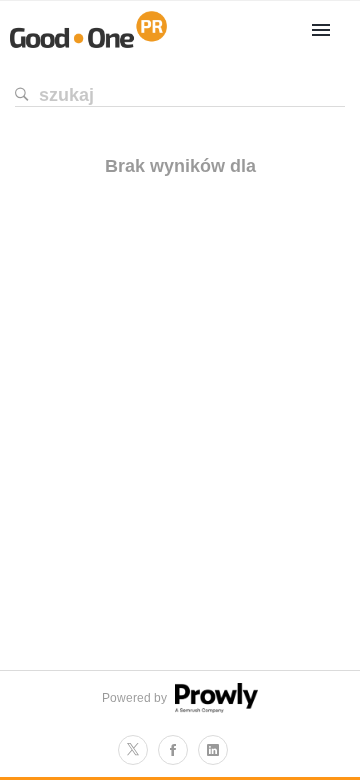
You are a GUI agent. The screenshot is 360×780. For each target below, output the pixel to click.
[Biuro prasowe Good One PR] (88, 47)
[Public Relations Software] (214, 709)
